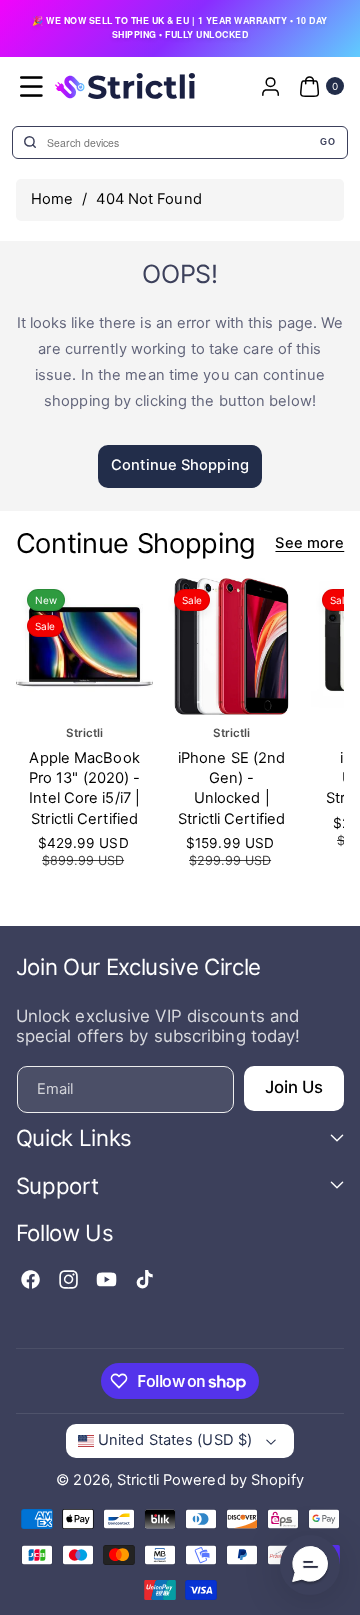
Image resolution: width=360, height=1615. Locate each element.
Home (52, 199)
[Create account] (270, 86)
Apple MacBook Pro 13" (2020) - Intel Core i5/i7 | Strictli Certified (85, 788)
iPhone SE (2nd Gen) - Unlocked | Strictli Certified (231, 788)
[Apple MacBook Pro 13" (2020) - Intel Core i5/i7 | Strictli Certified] (84, 646)
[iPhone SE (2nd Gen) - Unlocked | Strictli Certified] (231, 646)
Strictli (138, 1480)
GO (327, 142)
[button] (32, 86)
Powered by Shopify (233, 1480)
